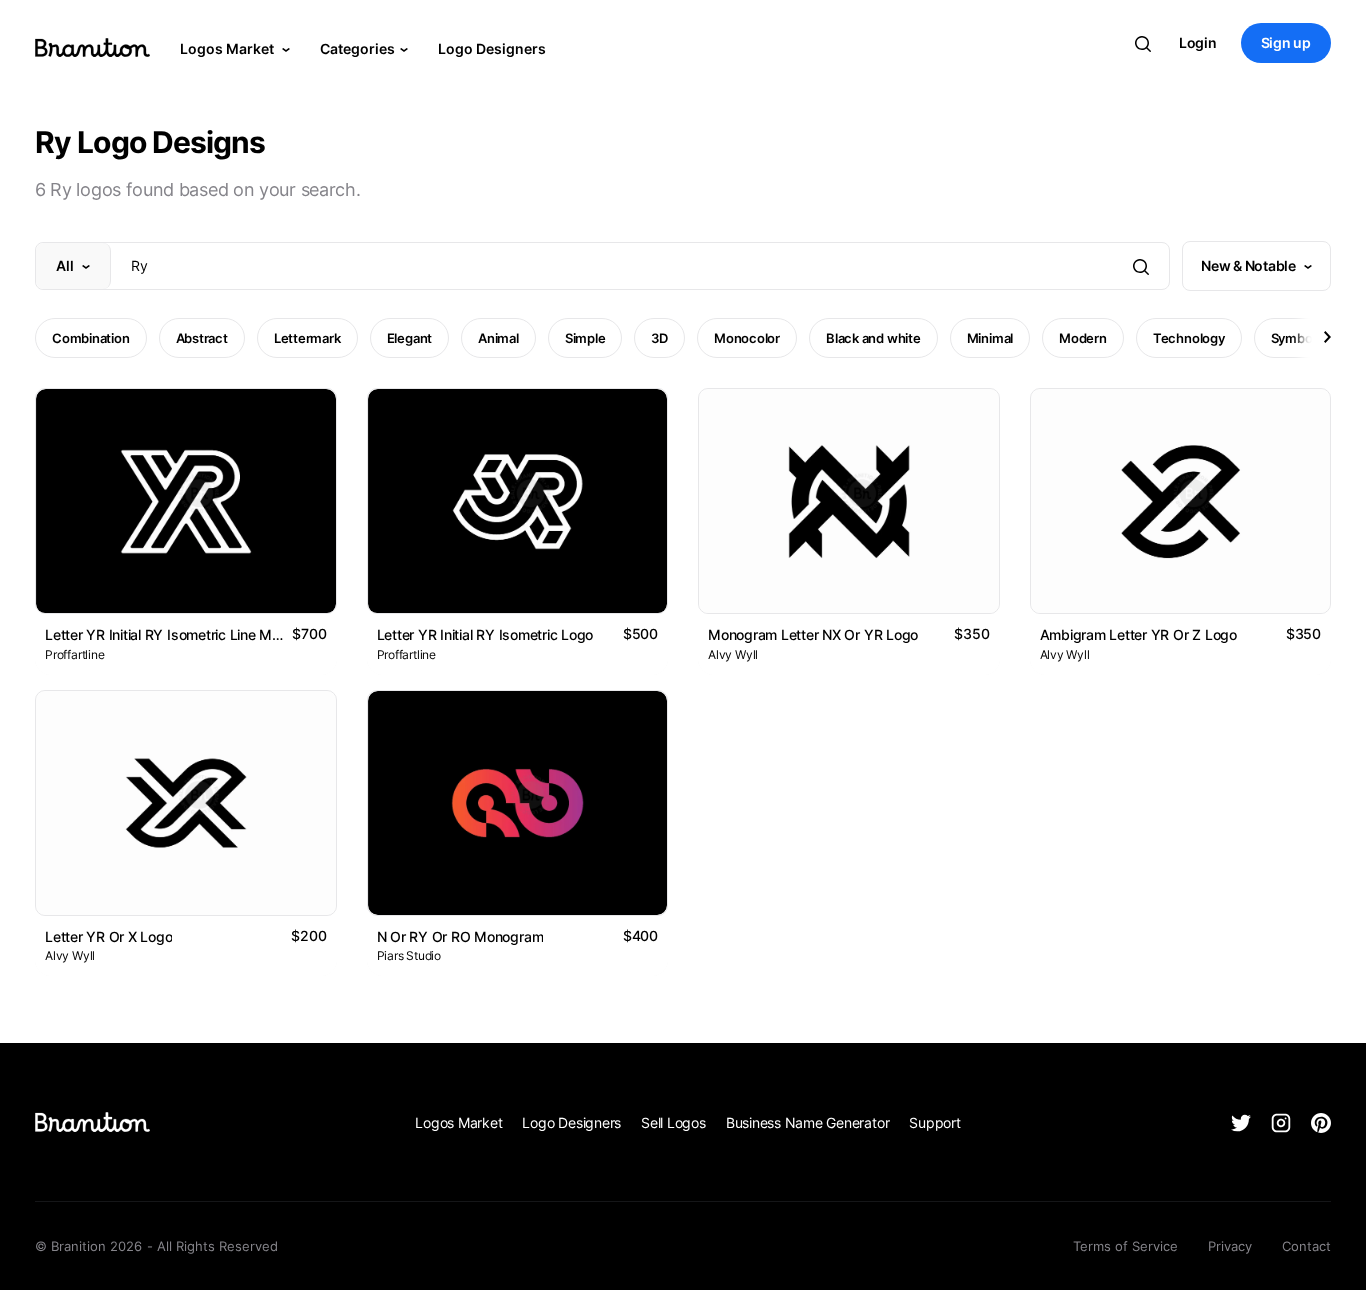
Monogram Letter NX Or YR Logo (813, 634)
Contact (1306, 1246)
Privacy (1230, 1246)
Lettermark (307, 338)
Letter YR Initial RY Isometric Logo (485, 634)
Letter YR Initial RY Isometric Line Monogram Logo (204, 634)
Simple (585, 338)
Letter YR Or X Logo (108, 936)
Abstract (202, 338)
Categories (357, 48)
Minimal (990, 338)
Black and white (873, 338)
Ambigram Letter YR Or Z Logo (1138, 634)
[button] (1326, 337)
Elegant (409, 338)
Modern (1083, 338)
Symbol (1293, 338)
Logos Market (228, 48)
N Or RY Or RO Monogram (460, 936)
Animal (498, 338)
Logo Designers (492, 48)
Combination (91, 338)
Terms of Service (1125, 1246)
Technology (1189, 338)
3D (659, 338)
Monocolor (747, 338)
